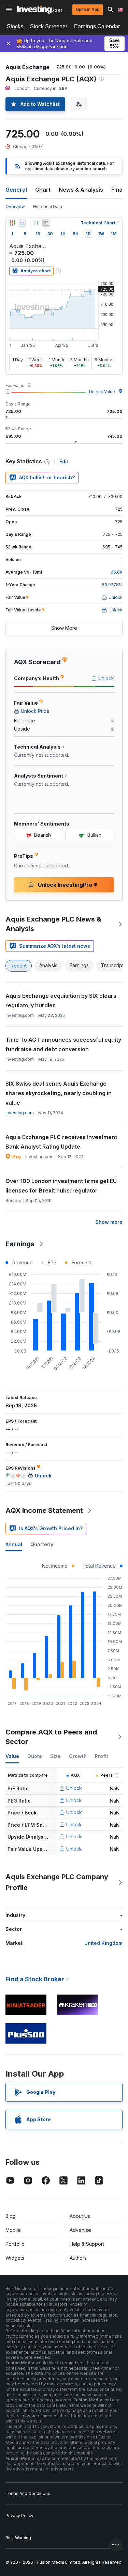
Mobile (13, 2230)
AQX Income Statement (44, 1510)
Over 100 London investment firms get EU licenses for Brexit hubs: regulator (61, 1186)
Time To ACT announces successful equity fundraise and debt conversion (63, 1044)
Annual (14, 1544)
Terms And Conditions (28, 2493)
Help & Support (87, 2244)
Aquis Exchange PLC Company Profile (57, 1882)
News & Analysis (81, 190)
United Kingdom (103, 1943)
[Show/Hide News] (46, 223)
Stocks (15, 26)
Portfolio (15, 2244)
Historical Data (48, 206)
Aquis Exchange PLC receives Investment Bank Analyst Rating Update (61, 1142)
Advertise (80, 2230)
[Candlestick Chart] (12, 223)
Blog (11, 2216)
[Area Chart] (22, 223)
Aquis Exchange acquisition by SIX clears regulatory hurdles (61, 1001)
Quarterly (42, 1544)
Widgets (15, 2258)
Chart (43, 190)
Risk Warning (18, 2538)
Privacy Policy (19, 2516)
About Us (80, 2216)
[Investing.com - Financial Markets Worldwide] (40, 10)
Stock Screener (49, 26)
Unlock (74, 1788)
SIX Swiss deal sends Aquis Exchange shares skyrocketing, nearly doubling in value (59, 1093)
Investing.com (20, 1113)
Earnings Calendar (97, 26)
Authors (78, 2258)
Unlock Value (102, 392)
